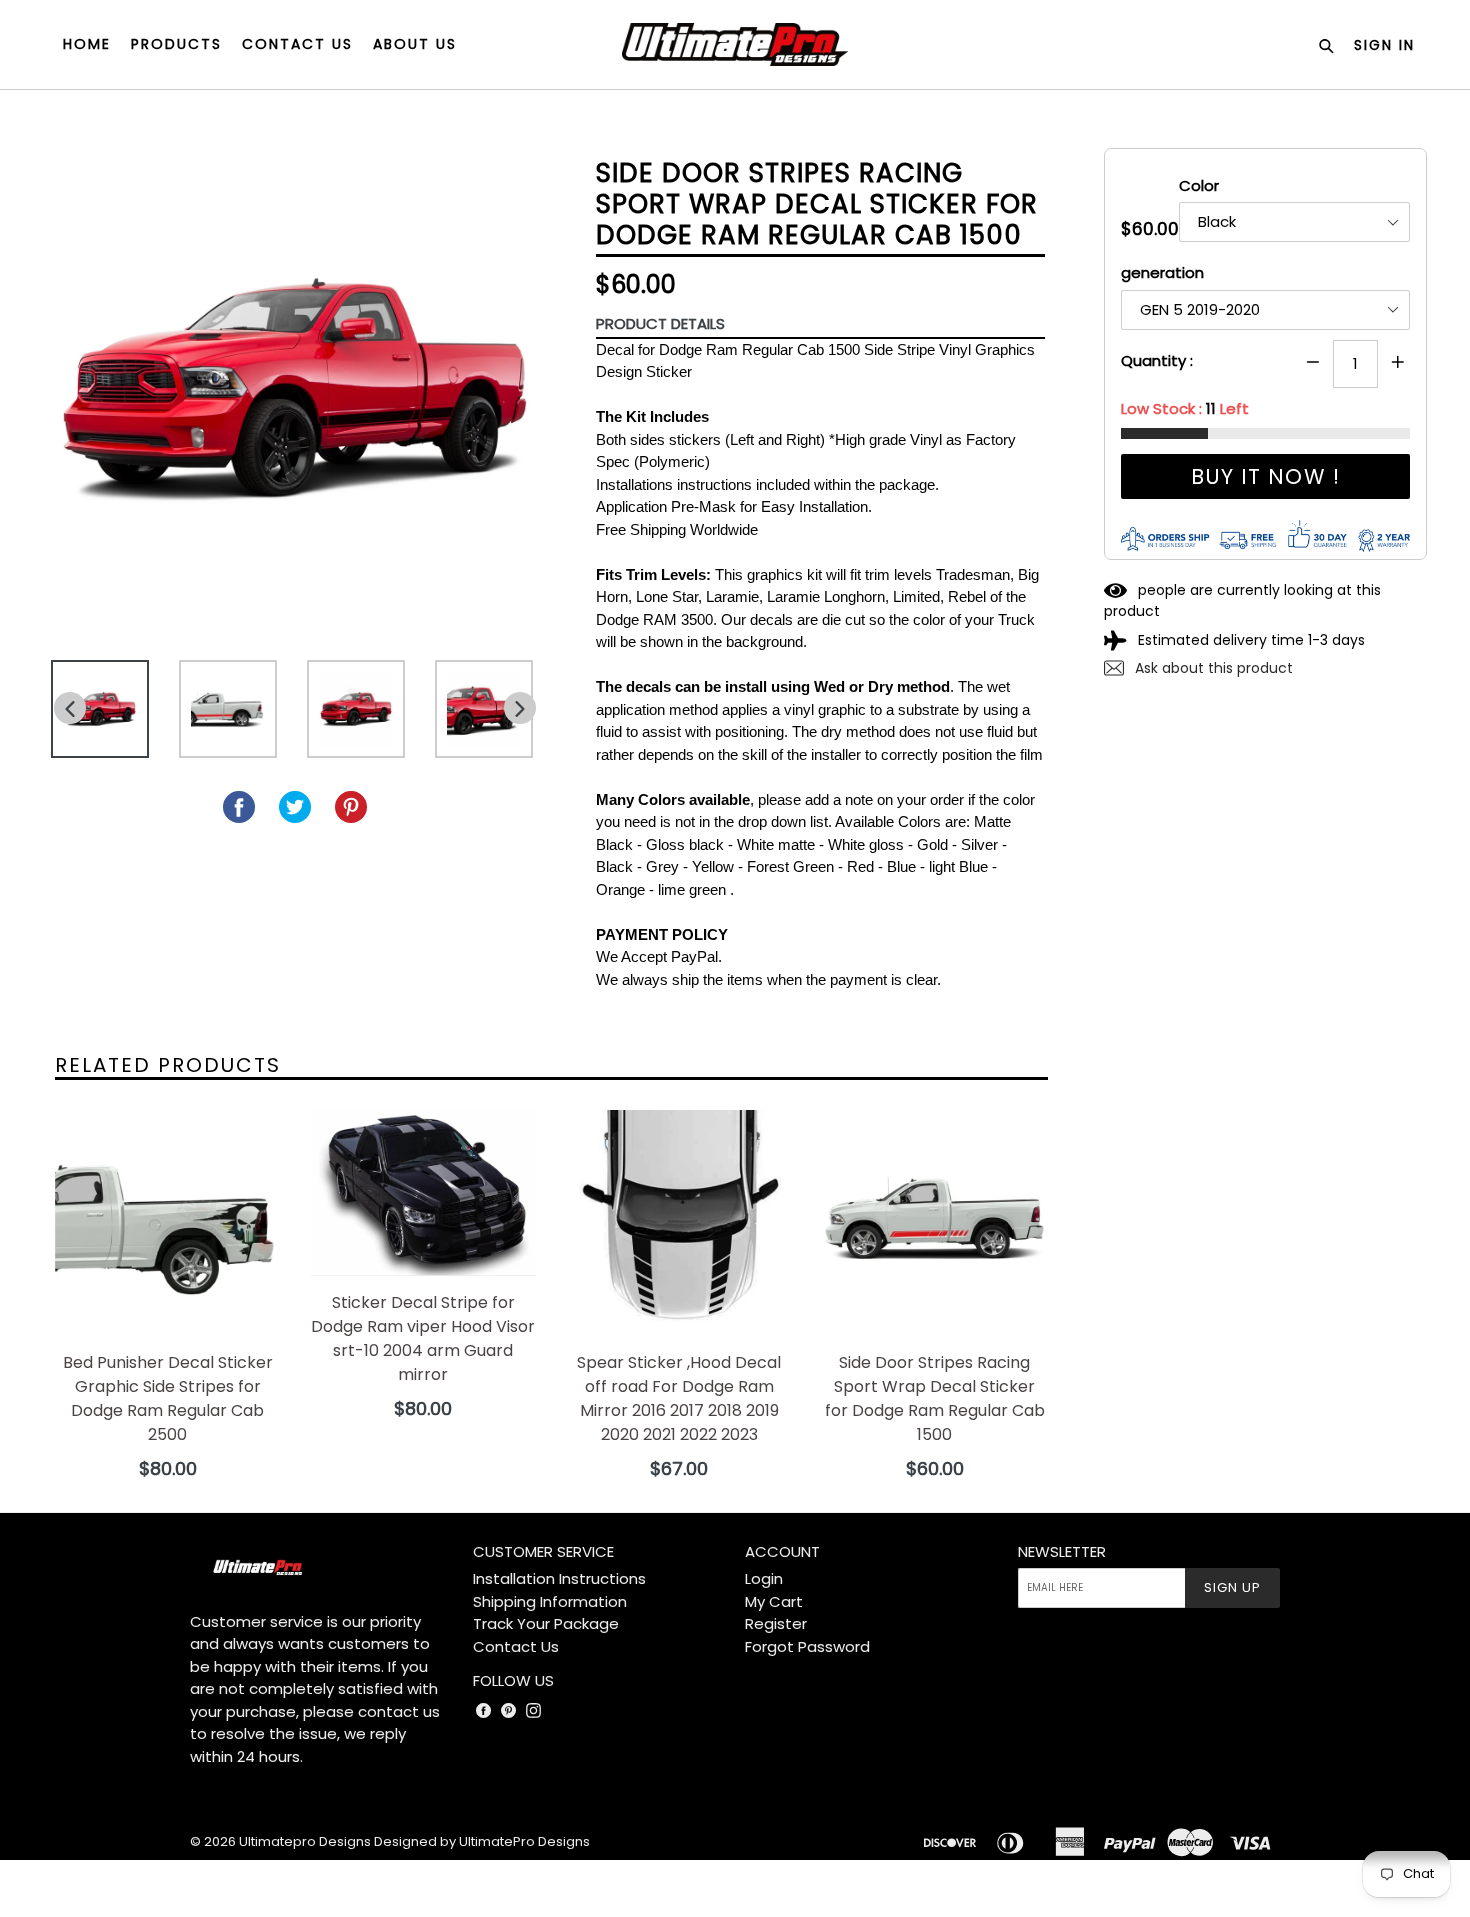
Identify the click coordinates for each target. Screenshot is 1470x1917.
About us (415, 44)
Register (776, 1623)
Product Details (660, 323)
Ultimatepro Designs (305, 1841)
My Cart (774, 1601)
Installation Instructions (559, 1578)
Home (87, 44)
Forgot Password (807, 1646)
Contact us (297, 44)
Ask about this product (1212, 668)
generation (1162, 272)
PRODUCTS (176, 44)
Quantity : (1157, 360)
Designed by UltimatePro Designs (482, 1841)
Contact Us (516, 1646)
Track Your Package (546, 1623)
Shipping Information (550, 1601)
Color (1199, 185)
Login (764, 1578)
